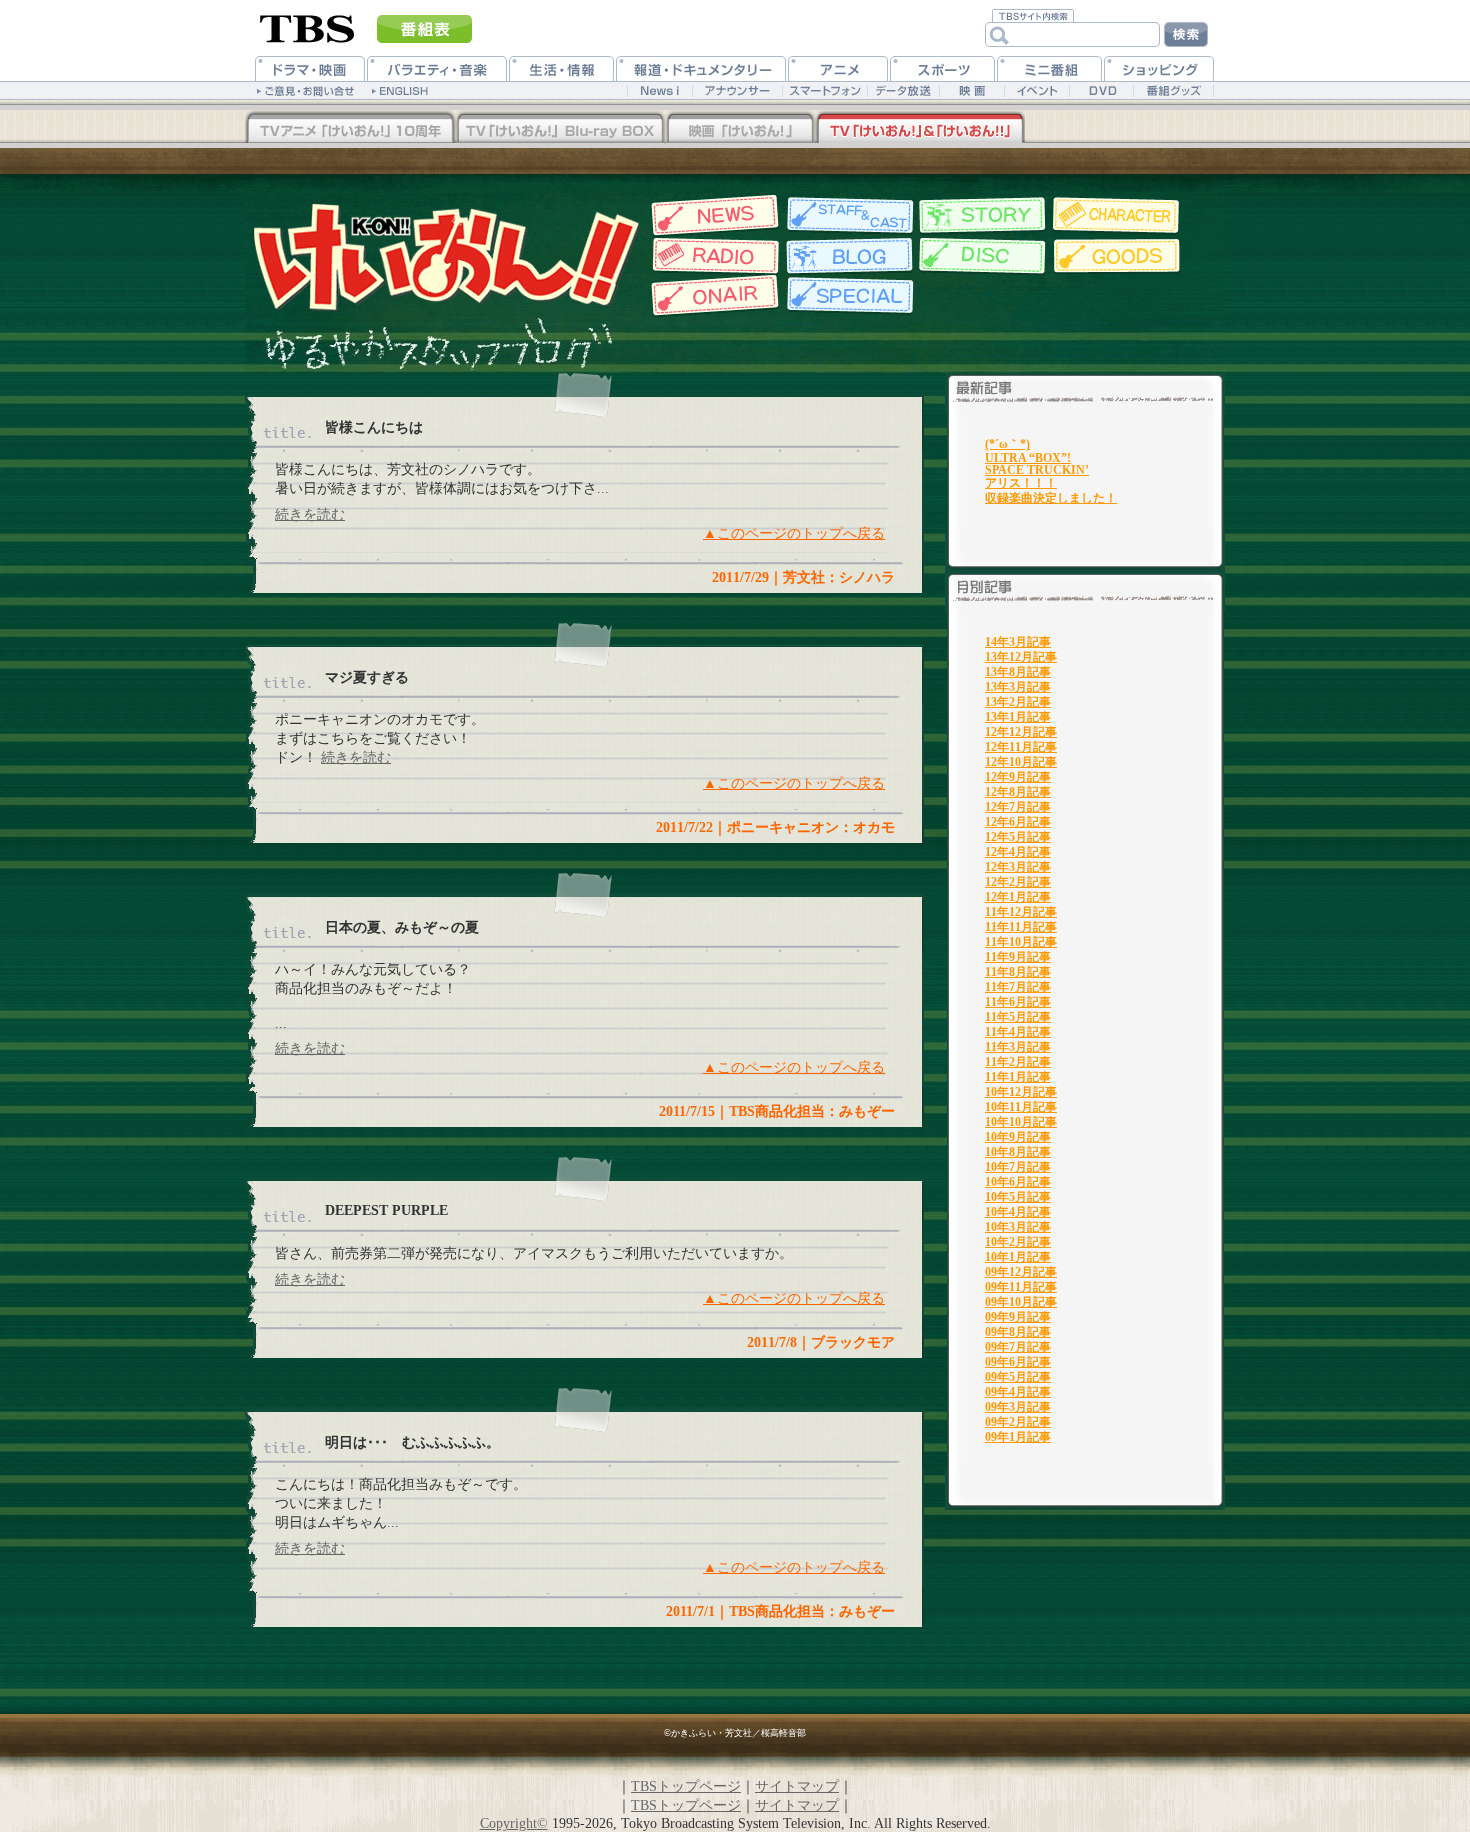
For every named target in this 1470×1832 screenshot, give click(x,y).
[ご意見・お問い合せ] (307, 90)
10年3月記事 (1018, 1227)
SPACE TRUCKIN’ (1037, 470)
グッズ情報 (1117, 256)
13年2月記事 (1018, 702)
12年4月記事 (1018, 852)
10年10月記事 (1021, 1122)
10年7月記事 (1018, 1167)
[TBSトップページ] (307, 27)
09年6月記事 (1018, 1362)
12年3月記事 (1018, 867)
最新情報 (712, 215)
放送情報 (712, 296)
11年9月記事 (1018, 957)
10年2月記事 (1018, 1242)
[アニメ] (838, 68)
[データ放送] (903, 90)
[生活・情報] (561, 68)
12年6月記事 (1018, 822)
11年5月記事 (1018, 1017)
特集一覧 (847, 296)
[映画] (971, 90)
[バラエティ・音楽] (437, 68)
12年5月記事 (1018, 837)
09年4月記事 (1018, 1392)
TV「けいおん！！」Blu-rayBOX (350, 129)
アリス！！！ (1021, 483)
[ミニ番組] (1049, 68)
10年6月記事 (1018, 1182)
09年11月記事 (1021, 1287)
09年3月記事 (1018, 1407)
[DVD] (1101, 90)
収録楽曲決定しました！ (1051, 498)
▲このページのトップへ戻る (794, 533)
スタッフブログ (847, 256)
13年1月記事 (1018, 717)
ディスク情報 (982, 256)
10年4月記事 (1018, 1212)
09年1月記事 (1018, 1437)
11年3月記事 (1018, 1047)
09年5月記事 (1018, 1377)
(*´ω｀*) (1007, 444)
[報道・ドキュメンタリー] (701, 68)
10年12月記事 (1021, 1092)
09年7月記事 (1018, 1347)
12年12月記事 (1021, 732)
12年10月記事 (1021, 762)
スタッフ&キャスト (847, 215)
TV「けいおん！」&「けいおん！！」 (920, 129)
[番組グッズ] (1173, 90)
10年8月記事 (1018, 1152)
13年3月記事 (1018, 687)
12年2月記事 (1018, 882)
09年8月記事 (1018, 1332)
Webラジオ (712, 256)
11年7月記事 (1018, 987)
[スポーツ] (942, 68)
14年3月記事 (1018, 642)
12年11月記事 (1021, 747)
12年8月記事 (1018, 792)
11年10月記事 (1021, 942)
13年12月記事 (1021, 657)
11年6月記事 (1018, 1002)
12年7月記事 (1018, 807)
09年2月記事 (1018, 1422)
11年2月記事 (1018, 1062)
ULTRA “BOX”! (1028, 458)
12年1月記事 (1018, 897)
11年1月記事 (1018, 1077)
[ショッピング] (1159, 68)
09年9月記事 (1018, 1317)
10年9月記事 (1018, 1137)
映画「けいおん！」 (740, 129)
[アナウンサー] (737, 90)
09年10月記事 (1021, 1302)
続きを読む (310, 514)
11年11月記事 (1021, 927)
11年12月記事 (1021, 912)
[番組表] (424, 29)
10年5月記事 (1018, 1197)
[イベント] (1036, 90)
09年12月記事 (1021, 1272)
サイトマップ (797, 1786)
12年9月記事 (1018, 777)
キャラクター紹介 (1117, 215)
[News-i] (659, 90)
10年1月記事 (1018, 1257)
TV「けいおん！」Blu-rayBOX (560, 129)
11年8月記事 (1018, 972)
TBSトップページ (686, 1786)
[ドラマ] (310, 68)
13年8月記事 (1018, 672)
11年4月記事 (1018, 1032)
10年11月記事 (1021, 1107)
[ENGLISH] (402, 90)
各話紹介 (982, 215)
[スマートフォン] (824, 90)
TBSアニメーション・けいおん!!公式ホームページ (445, 255)
